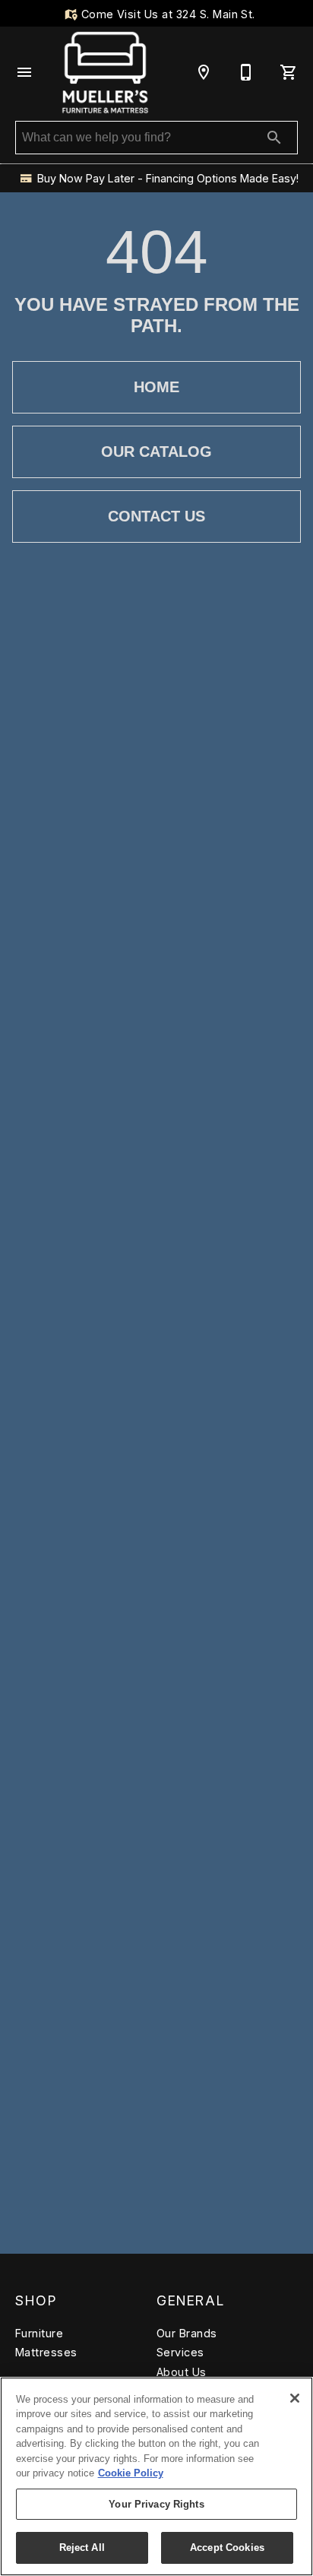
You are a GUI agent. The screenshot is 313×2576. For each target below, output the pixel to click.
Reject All (82, 2547)
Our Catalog (156, 452)
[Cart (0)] (289, 72)
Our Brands (187, 2333)
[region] (156, 2476)
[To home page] (105, 72)
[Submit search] (274, 138)
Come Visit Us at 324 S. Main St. (166, 14)
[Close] (295, 2398)
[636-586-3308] (246, 72)
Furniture (39, 2333)
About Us (182, 2372)
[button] (24, 72)
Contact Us (156, 516)
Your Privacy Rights (156, 2504)
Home (156, 387)
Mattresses (46, 2352)
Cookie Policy (131, 2473)
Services (180, 2352)
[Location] (204, 72)
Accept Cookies (227, 2547)
